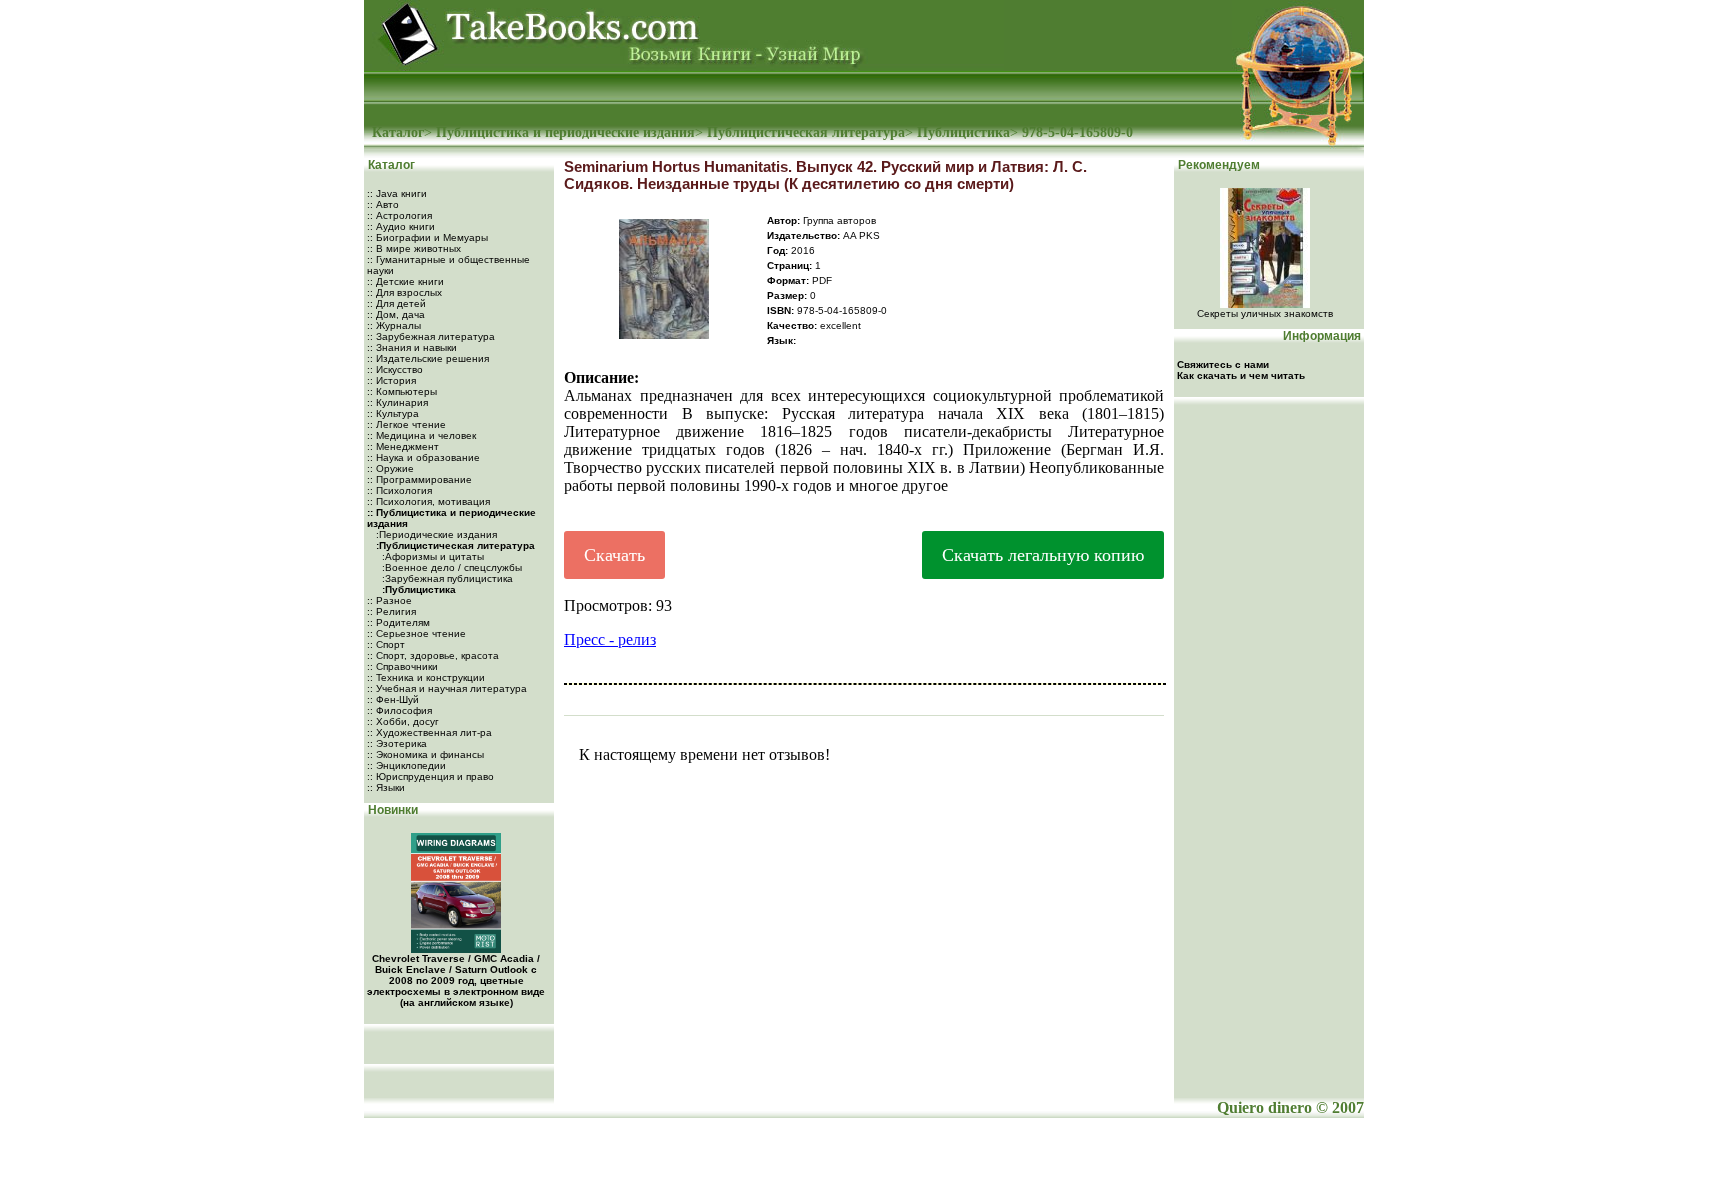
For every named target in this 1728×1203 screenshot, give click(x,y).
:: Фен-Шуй (393, 699)
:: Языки (386, 787)
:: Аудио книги (401, 226)
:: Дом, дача (396, 314)
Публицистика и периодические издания (565, 132)
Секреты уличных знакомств (1265, 313)
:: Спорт (386, 644)
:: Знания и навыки (412, 347)
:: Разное (389, 600)
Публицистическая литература (806, 132)
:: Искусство (395, 369)
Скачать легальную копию (1043, 555)
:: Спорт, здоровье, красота (433, 655)
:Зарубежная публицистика (446, 578)
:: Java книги (397, 193)
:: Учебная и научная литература (447, 688)
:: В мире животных (414, 248)
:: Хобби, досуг (403, 721)
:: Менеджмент (403, 446)
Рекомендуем (1217, 165)
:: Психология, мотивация (428, 501)
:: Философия (399, 710)
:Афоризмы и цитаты (431, 556)
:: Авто (383, 204)
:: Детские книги (405, 281)
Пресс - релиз (610, 639)
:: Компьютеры (402, 391)
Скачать (614, 555)
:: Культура (393, 413)
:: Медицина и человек (421, 435)
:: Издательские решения (428, 358)
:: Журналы (394, 325)
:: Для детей (396, 303)
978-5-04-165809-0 (1077, 132)
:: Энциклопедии (406, 765)
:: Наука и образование (423, 457)
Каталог (398, 132)
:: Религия (391, 611)
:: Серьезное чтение (416, 633)
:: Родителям (398, 622)
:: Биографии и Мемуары (427, 237)
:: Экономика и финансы (425, 754)
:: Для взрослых (404, 292)
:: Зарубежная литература (431, 336)
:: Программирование (419, 479)
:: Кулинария (397, 402)
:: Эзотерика (397, 743)
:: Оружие (390, 468)
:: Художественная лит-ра (429, 732)
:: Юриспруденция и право (430, 776)
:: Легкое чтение (406, 424)
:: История (391, 380)
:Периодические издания (435, 534)
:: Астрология (399, 215)
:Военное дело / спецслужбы (450, 567)
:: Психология (399, 490)
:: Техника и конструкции (426, 677)
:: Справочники (402, 666)
